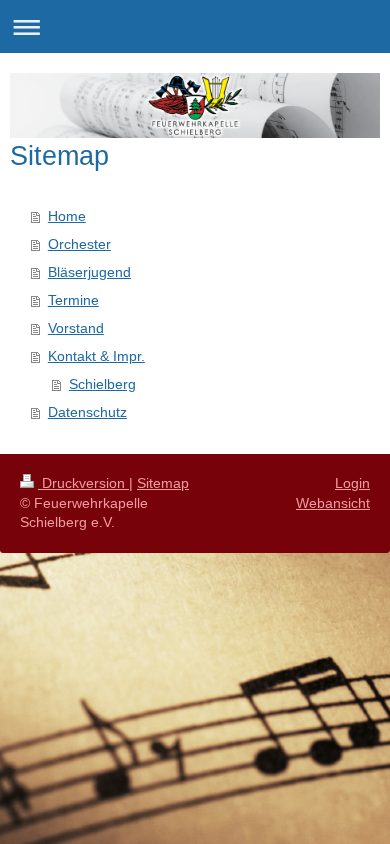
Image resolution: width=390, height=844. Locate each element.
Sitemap (163, 483)
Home (67, 216)
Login (352, 483)
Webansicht (333, 503)
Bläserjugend (89, 272)
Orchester (79, 244)
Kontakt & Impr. (96, 356)
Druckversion (83, 483)
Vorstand (76, 328)
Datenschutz (87, 412)
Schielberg (102, 384)
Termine (73, 300)
